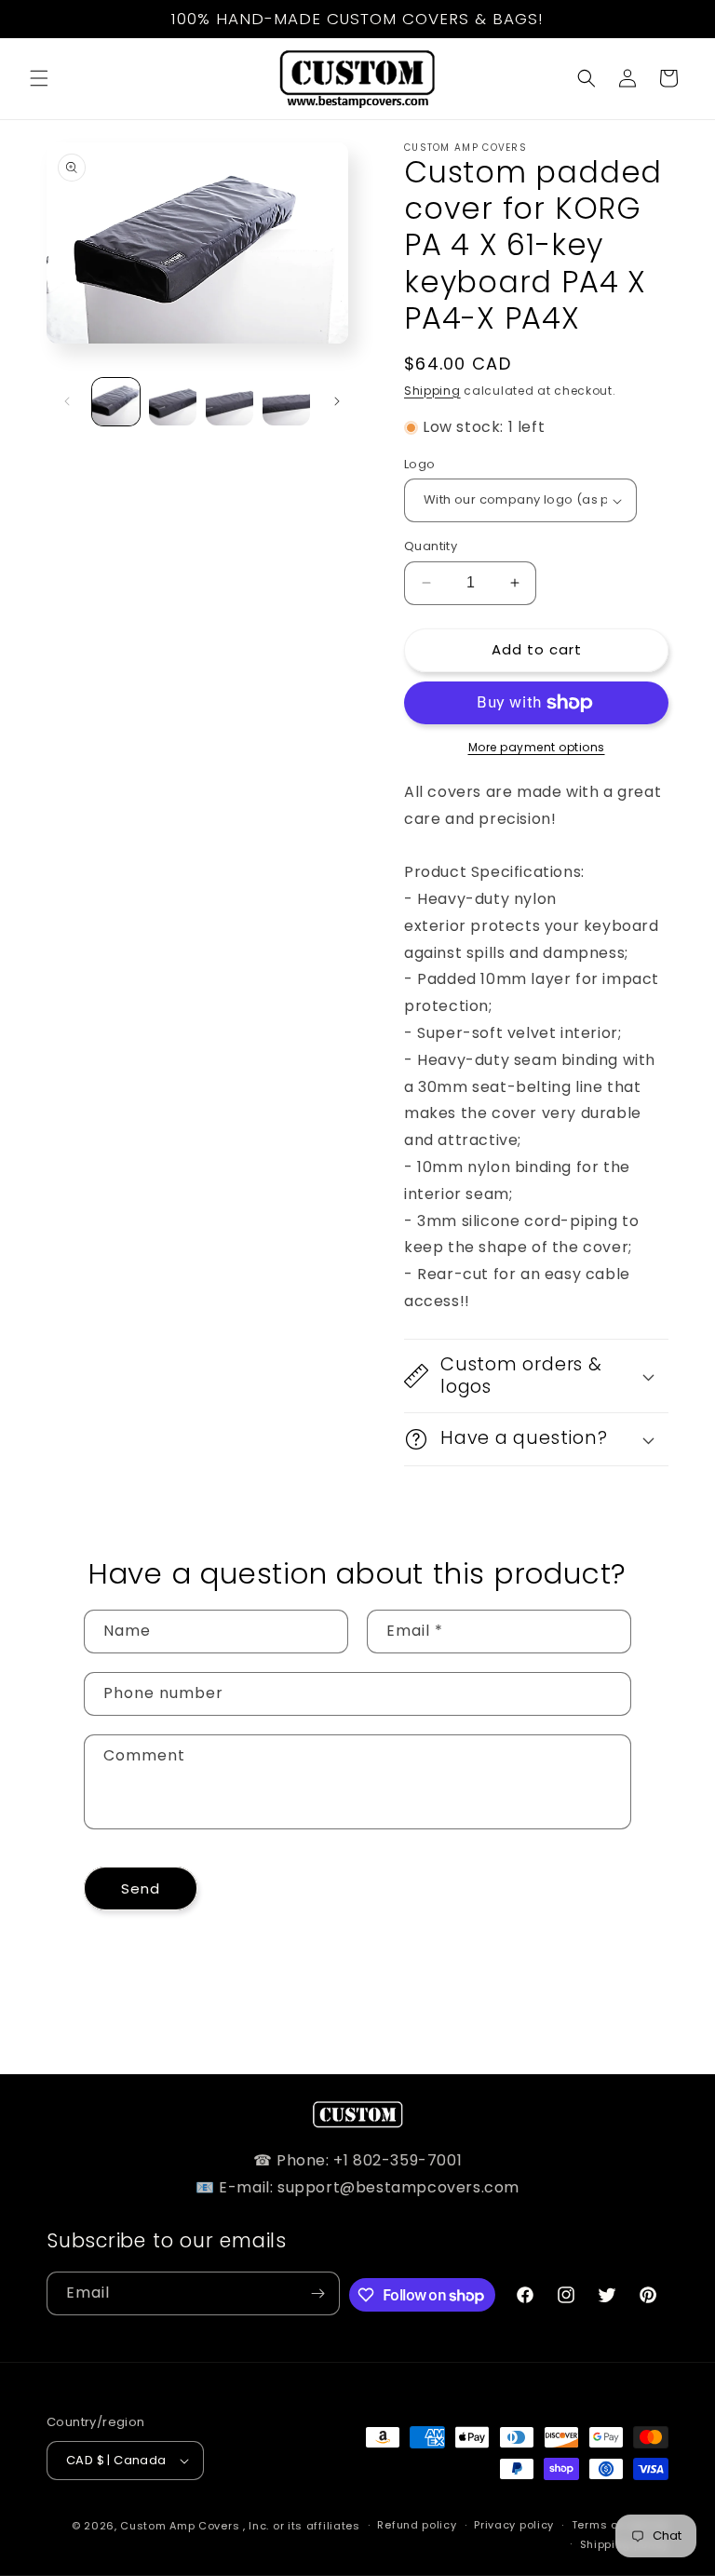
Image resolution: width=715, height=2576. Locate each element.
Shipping (432, 391)
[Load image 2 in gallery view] (173, 402)
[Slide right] (337, 401)
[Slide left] (67, 401)
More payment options (537, 747)
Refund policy (417, 2525)
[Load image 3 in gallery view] (229, 402)
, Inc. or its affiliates (302, 2526)
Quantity (431, 546)
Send (141, 1888)
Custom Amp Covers (180, 2526)
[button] (39, 78)
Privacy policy (514, 2525)
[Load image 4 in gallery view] (286, 402)
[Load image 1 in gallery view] (116, 402)
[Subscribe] (318, 2293)
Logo (420, 464)
